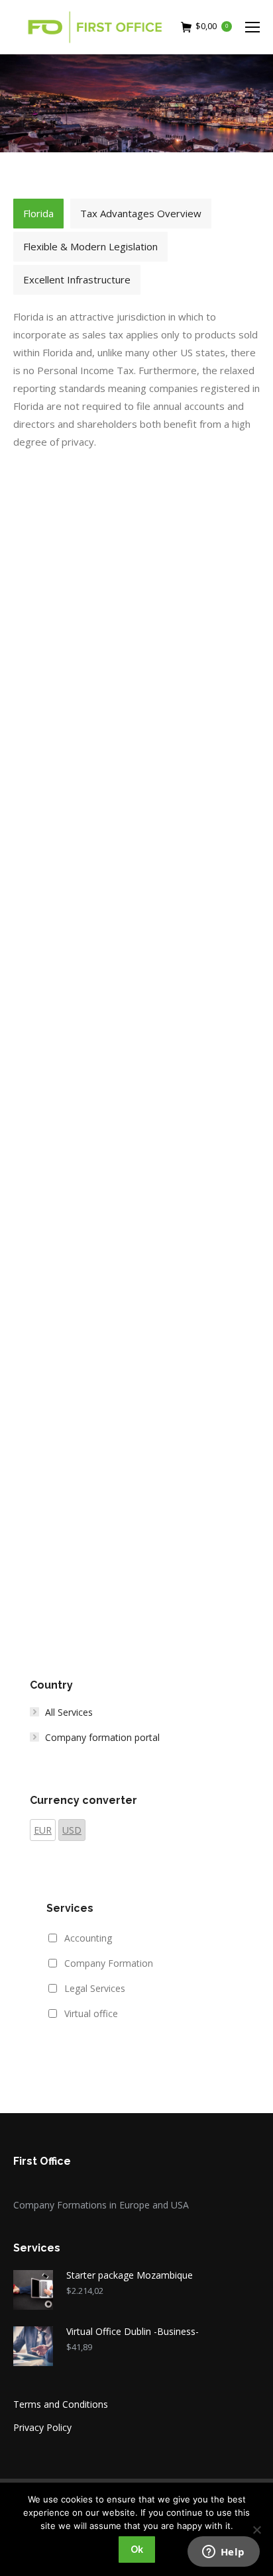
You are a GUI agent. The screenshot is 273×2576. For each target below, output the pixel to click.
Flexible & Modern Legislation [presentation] (90, 246)
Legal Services (95, 1988)
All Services (69, 1712)
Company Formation (109, 1963)
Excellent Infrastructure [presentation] (77, 279)
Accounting (88, 1938)
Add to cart (136, 720)
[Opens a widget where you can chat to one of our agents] (223, 2553)
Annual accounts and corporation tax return (137, 1544)
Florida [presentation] (38, 213)
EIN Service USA (137, 959)
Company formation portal (102, 1737)
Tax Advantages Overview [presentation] (141, 213)
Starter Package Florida (137, 1247)
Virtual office (91, 2013)
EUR (43, 1830)
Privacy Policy (42, 2427)
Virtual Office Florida (136, 671)
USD (72, 1830)
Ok (137, 2550)
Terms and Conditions (61, 2404)
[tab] (38, 214)
